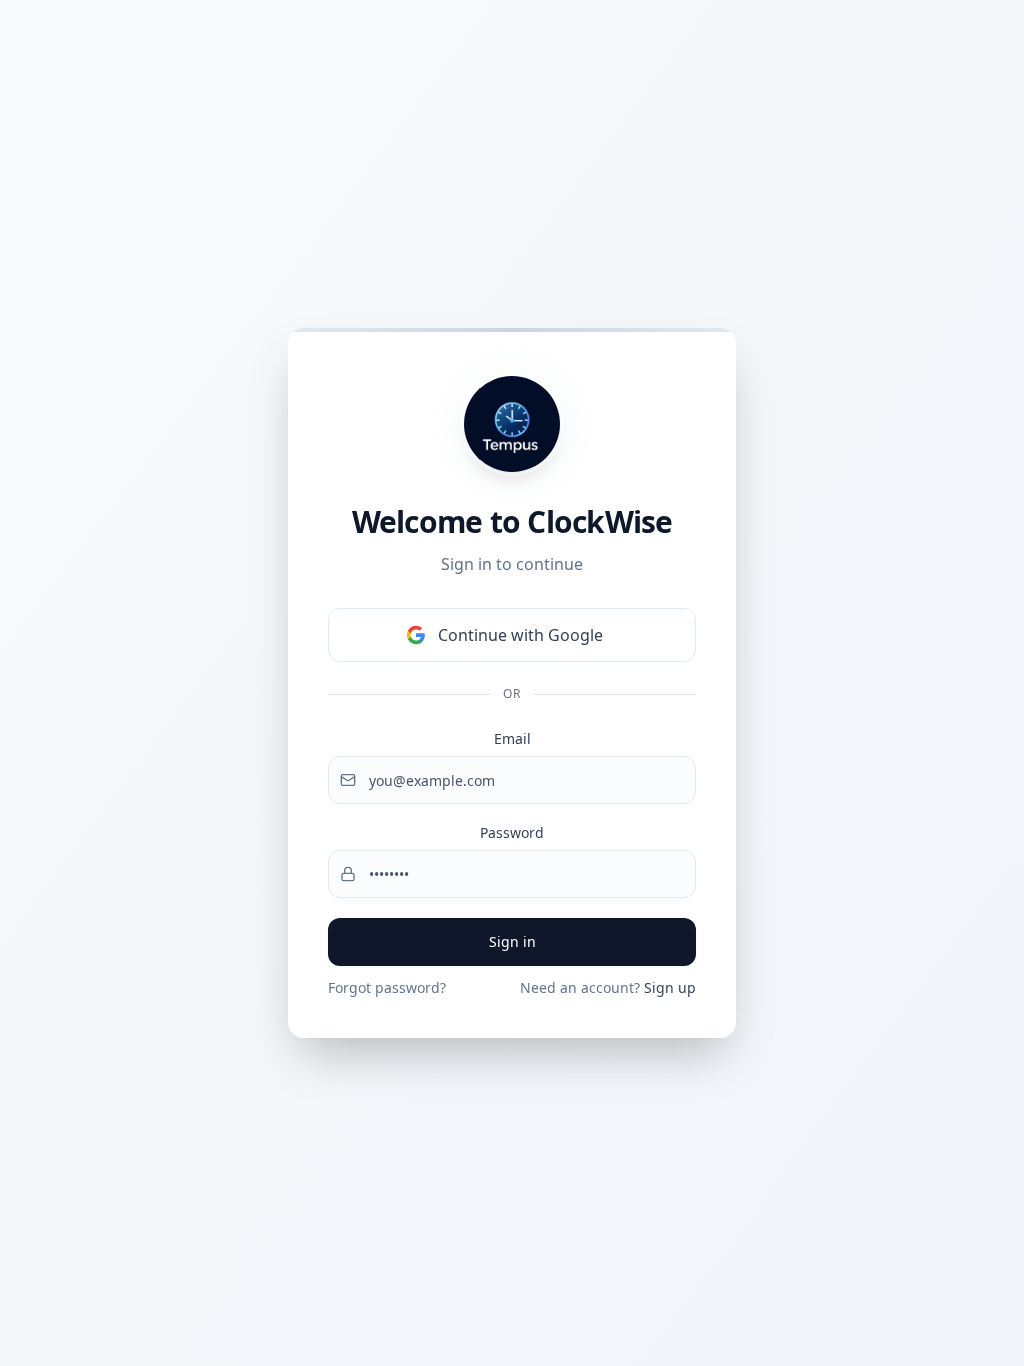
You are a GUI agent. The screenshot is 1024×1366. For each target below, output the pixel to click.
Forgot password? (387, 987)
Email (512, 738)
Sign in (512, 941)
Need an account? (608, 987)
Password (512, 832)
